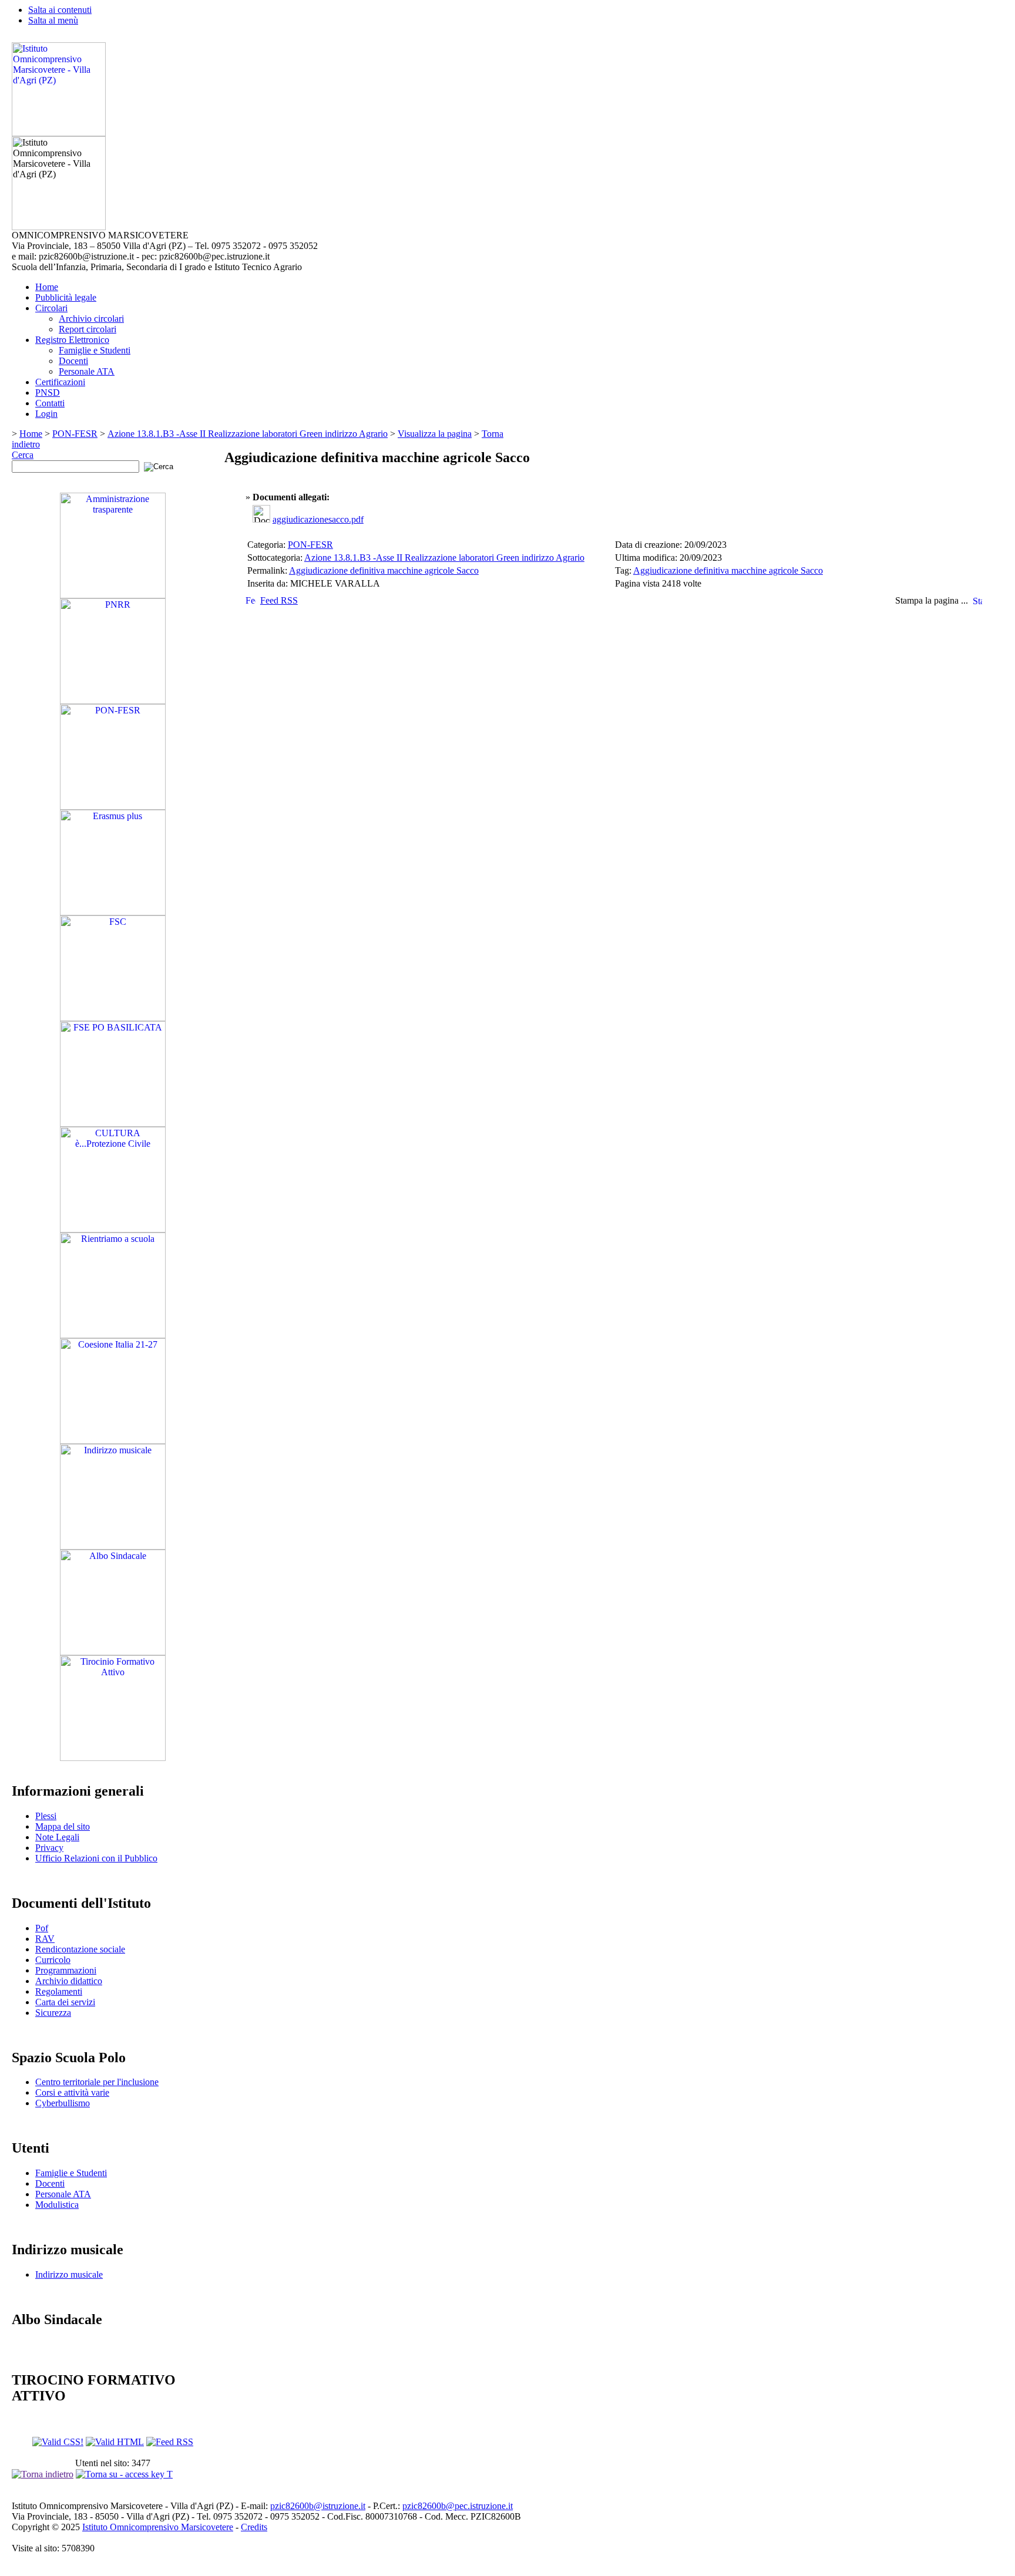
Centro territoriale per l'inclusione (97, 2082)
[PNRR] (113, 701)
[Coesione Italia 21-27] (113, 1441)
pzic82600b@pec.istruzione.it (458, 2506)
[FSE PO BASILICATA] (113, 1124)
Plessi (46, 1816)
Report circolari (88, 329)
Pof (42, 1928)
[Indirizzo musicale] (113, 1546)
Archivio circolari (91, 319)
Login (46, 414)
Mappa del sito (63, 1826)
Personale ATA (87, 371)
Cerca (23, 455)
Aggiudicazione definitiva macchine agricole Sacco (384, 570)
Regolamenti (59, 1991)
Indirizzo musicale (69, 2274)
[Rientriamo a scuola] (113, 1335)
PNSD (48, 393)
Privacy (49, 1848)
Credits (254, 2527)
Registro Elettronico (72, 340)
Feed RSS (279, 600)
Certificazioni (60, 382)
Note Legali (57, 1837)
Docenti (73, 361)
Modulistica (57, 2205)
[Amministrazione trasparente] (113, 595)
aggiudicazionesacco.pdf (318, 519)
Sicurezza (53, 2013)
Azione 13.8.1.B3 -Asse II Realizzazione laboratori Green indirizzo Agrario (248, 434)
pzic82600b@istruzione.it (318, 2506)
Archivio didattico (69, 1981)
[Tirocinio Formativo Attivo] (113, 1758)
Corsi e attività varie (72, 2092)
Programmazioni (66, 1970)
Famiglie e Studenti (95, 350)
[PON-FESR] (113, 807)
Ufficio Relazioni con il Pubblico (96, 1858)
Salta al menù (53, 20)
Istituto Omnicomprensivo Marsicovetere (158, 2527)
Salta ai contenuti (60, 10)
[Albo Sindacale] (113, 1652)
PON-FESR (75, 434)
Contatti (50, 403)
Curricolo (53, 1960)
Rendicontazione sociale (80, 1949)
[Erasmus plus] (113, 912)
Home (47, 287)
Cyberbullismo (63, 2103)
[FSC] (113, 1018)
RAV (45, 1939)
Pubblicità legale (66, 297)
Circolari (51, 308)
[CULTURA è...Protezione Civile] (113, 1229)
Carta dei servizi (65, 2002)
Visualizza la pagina (435, 434)
